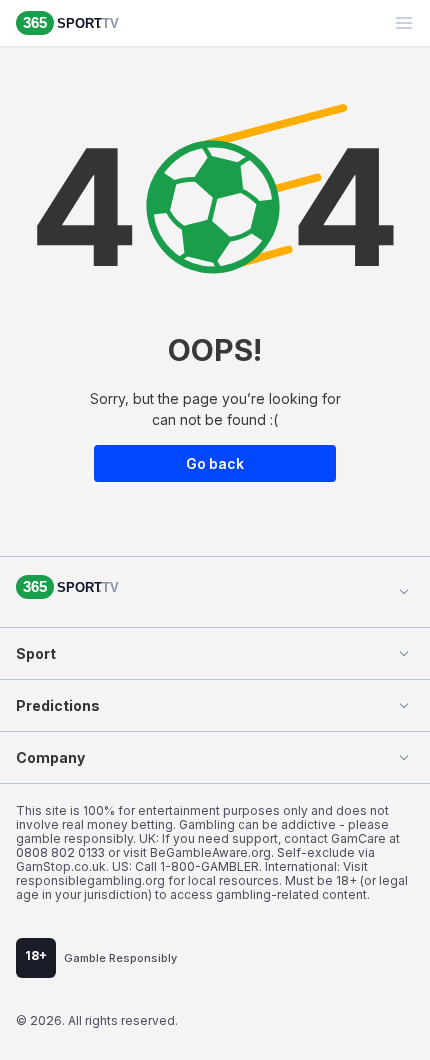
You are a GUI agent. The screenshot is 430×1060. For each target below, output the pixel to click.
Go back (215, 463)
